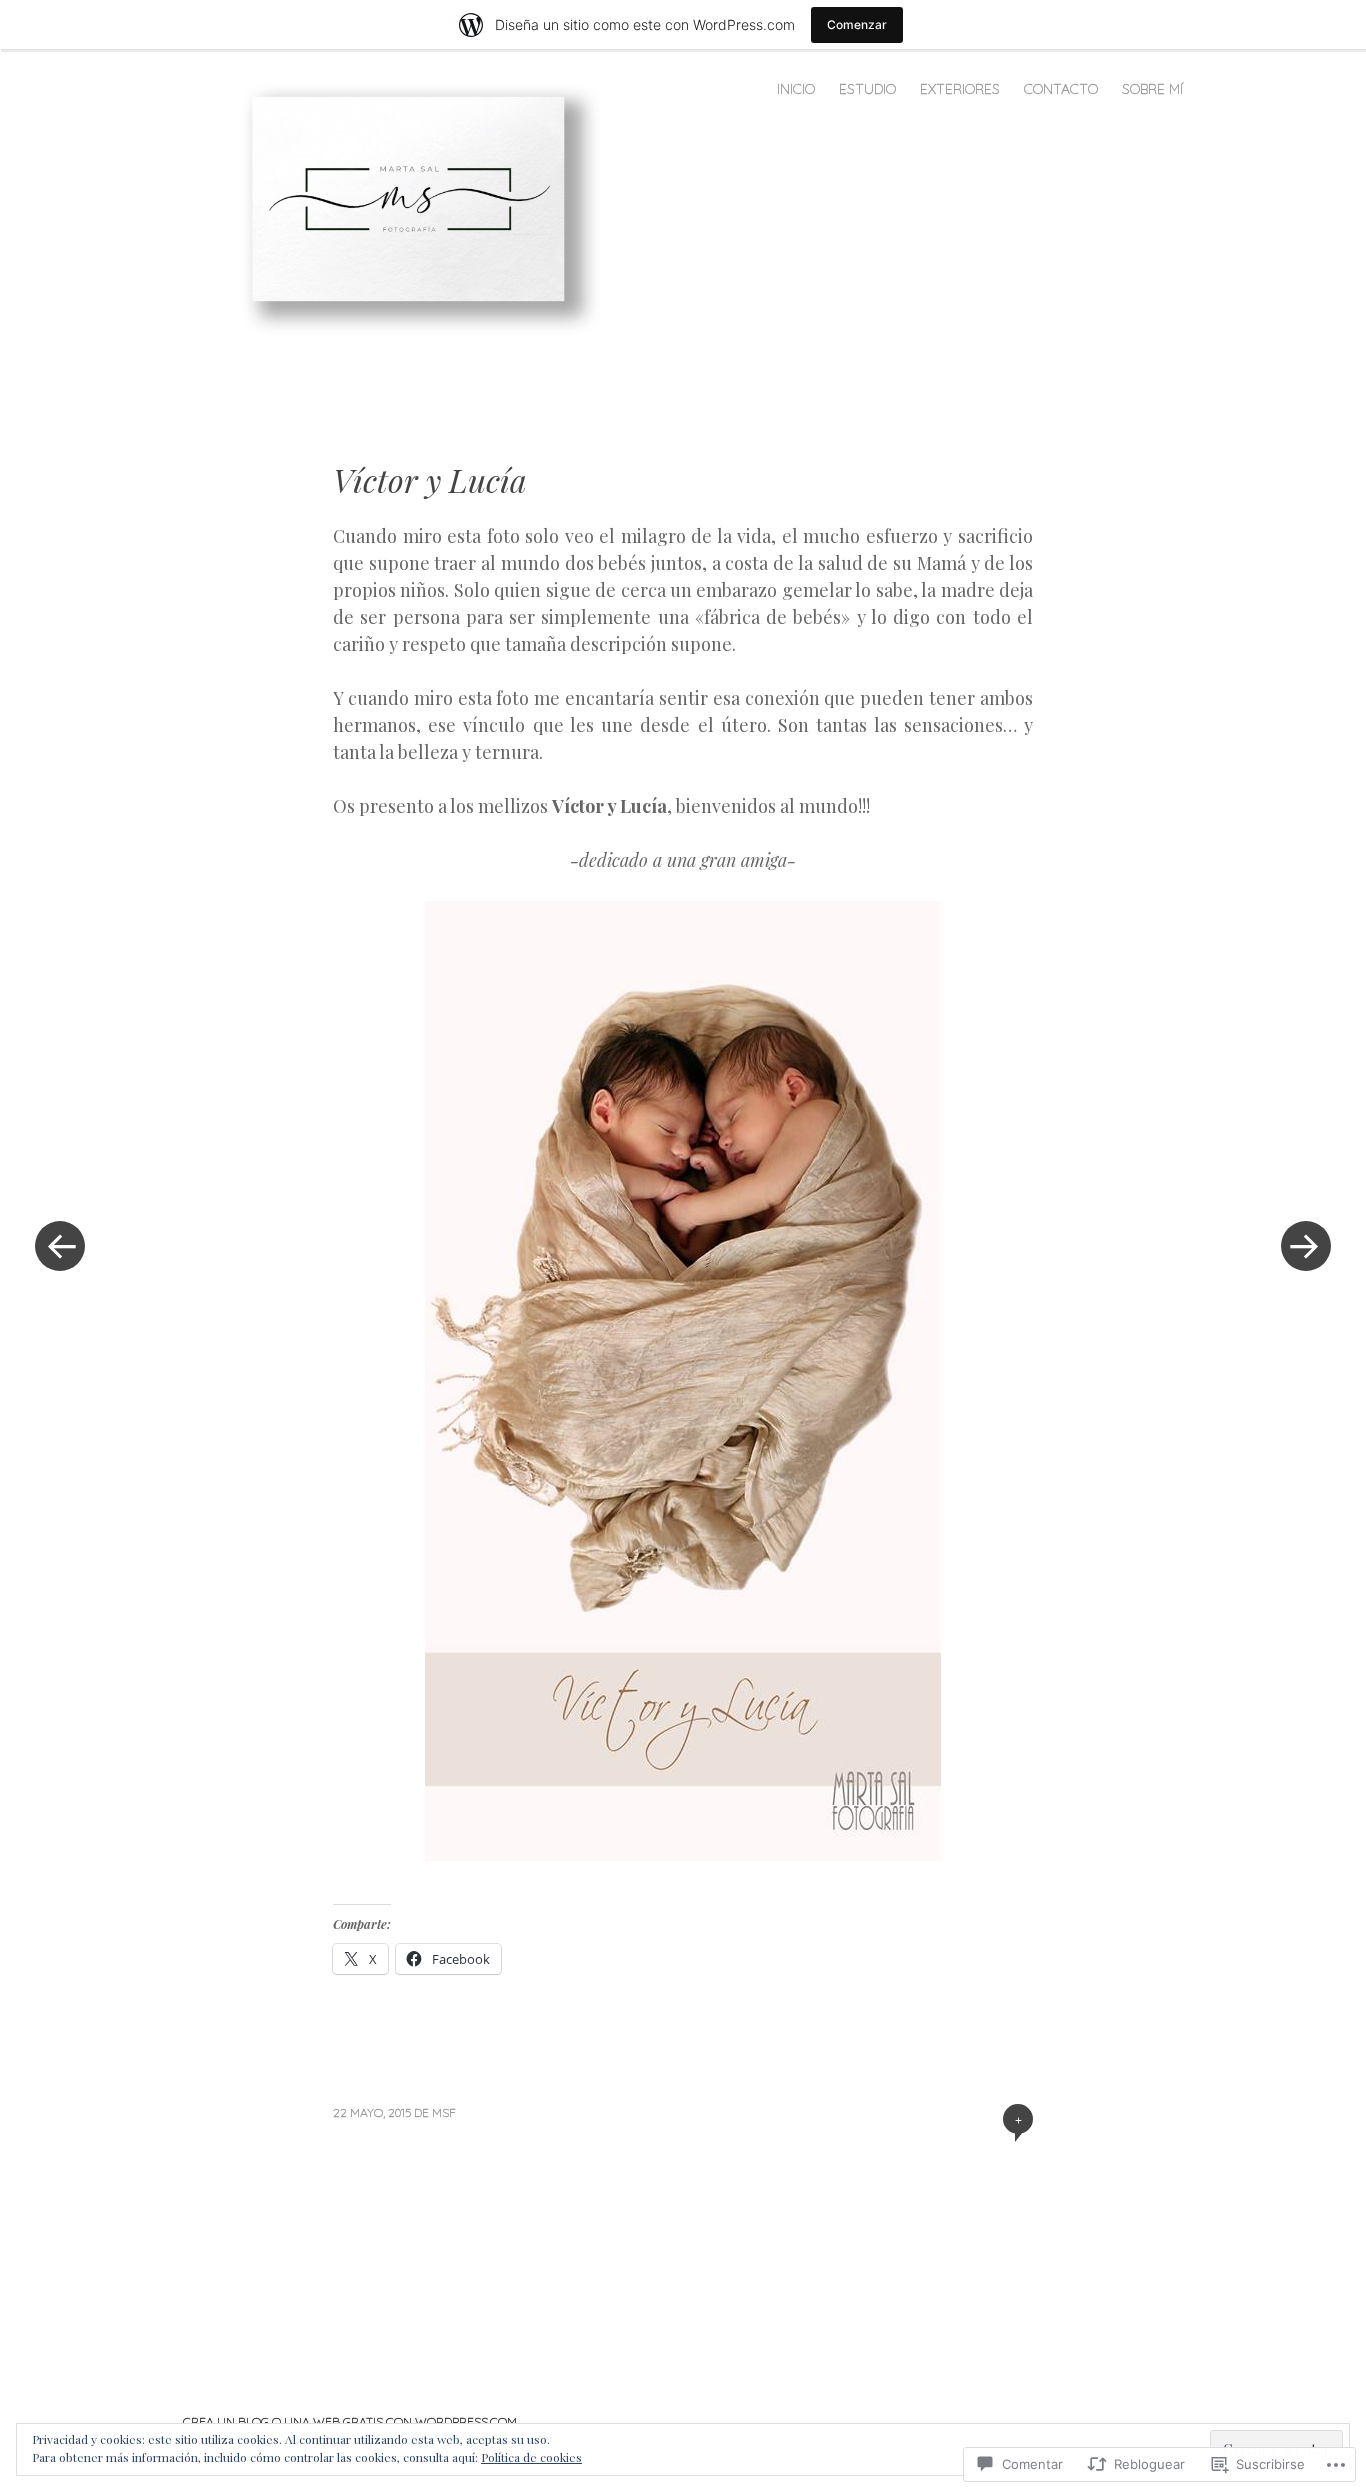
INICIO (796, 89)
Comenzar (857, 24)
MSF (444, 2112)
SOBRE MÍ (1152, 89)
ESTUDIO (867, 89)
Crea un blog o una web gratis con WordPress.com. (351, 2421)
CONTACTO (1061, 89)
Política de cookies (531, 2457)
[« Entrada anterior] (60, 1246)
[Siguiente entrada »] (1306, 1246)
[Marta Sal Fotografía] (416, 207)
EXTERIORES (960, 89)
